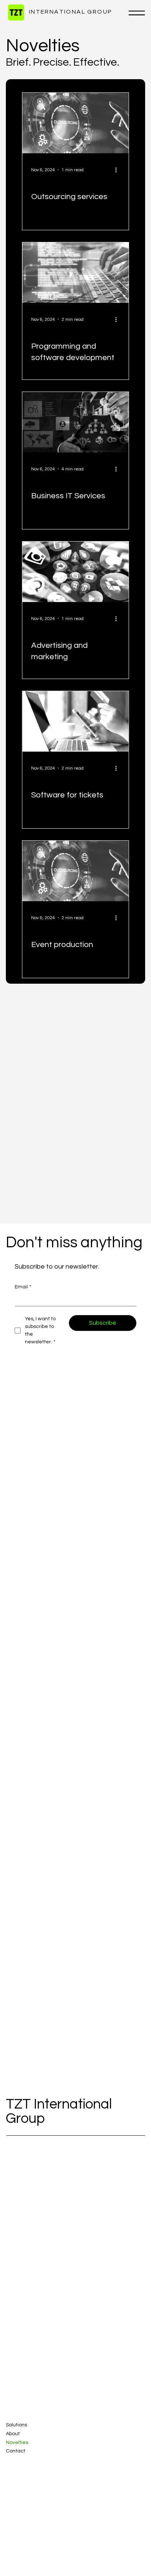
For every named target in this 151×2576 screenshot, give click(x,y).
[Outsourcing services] (75, 123)
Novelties (17, 2443)
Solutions (16, 2425)
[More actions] (119, 170)
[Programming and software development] (75, 273)
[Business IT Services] (75, 422)
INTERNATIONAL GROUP (69, 12)
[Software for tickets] (75, 721)
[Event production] (75, 871)
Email (23, 1287)
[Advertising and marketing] (75, 572)
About (13, 2434)
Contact (16, 2451)
